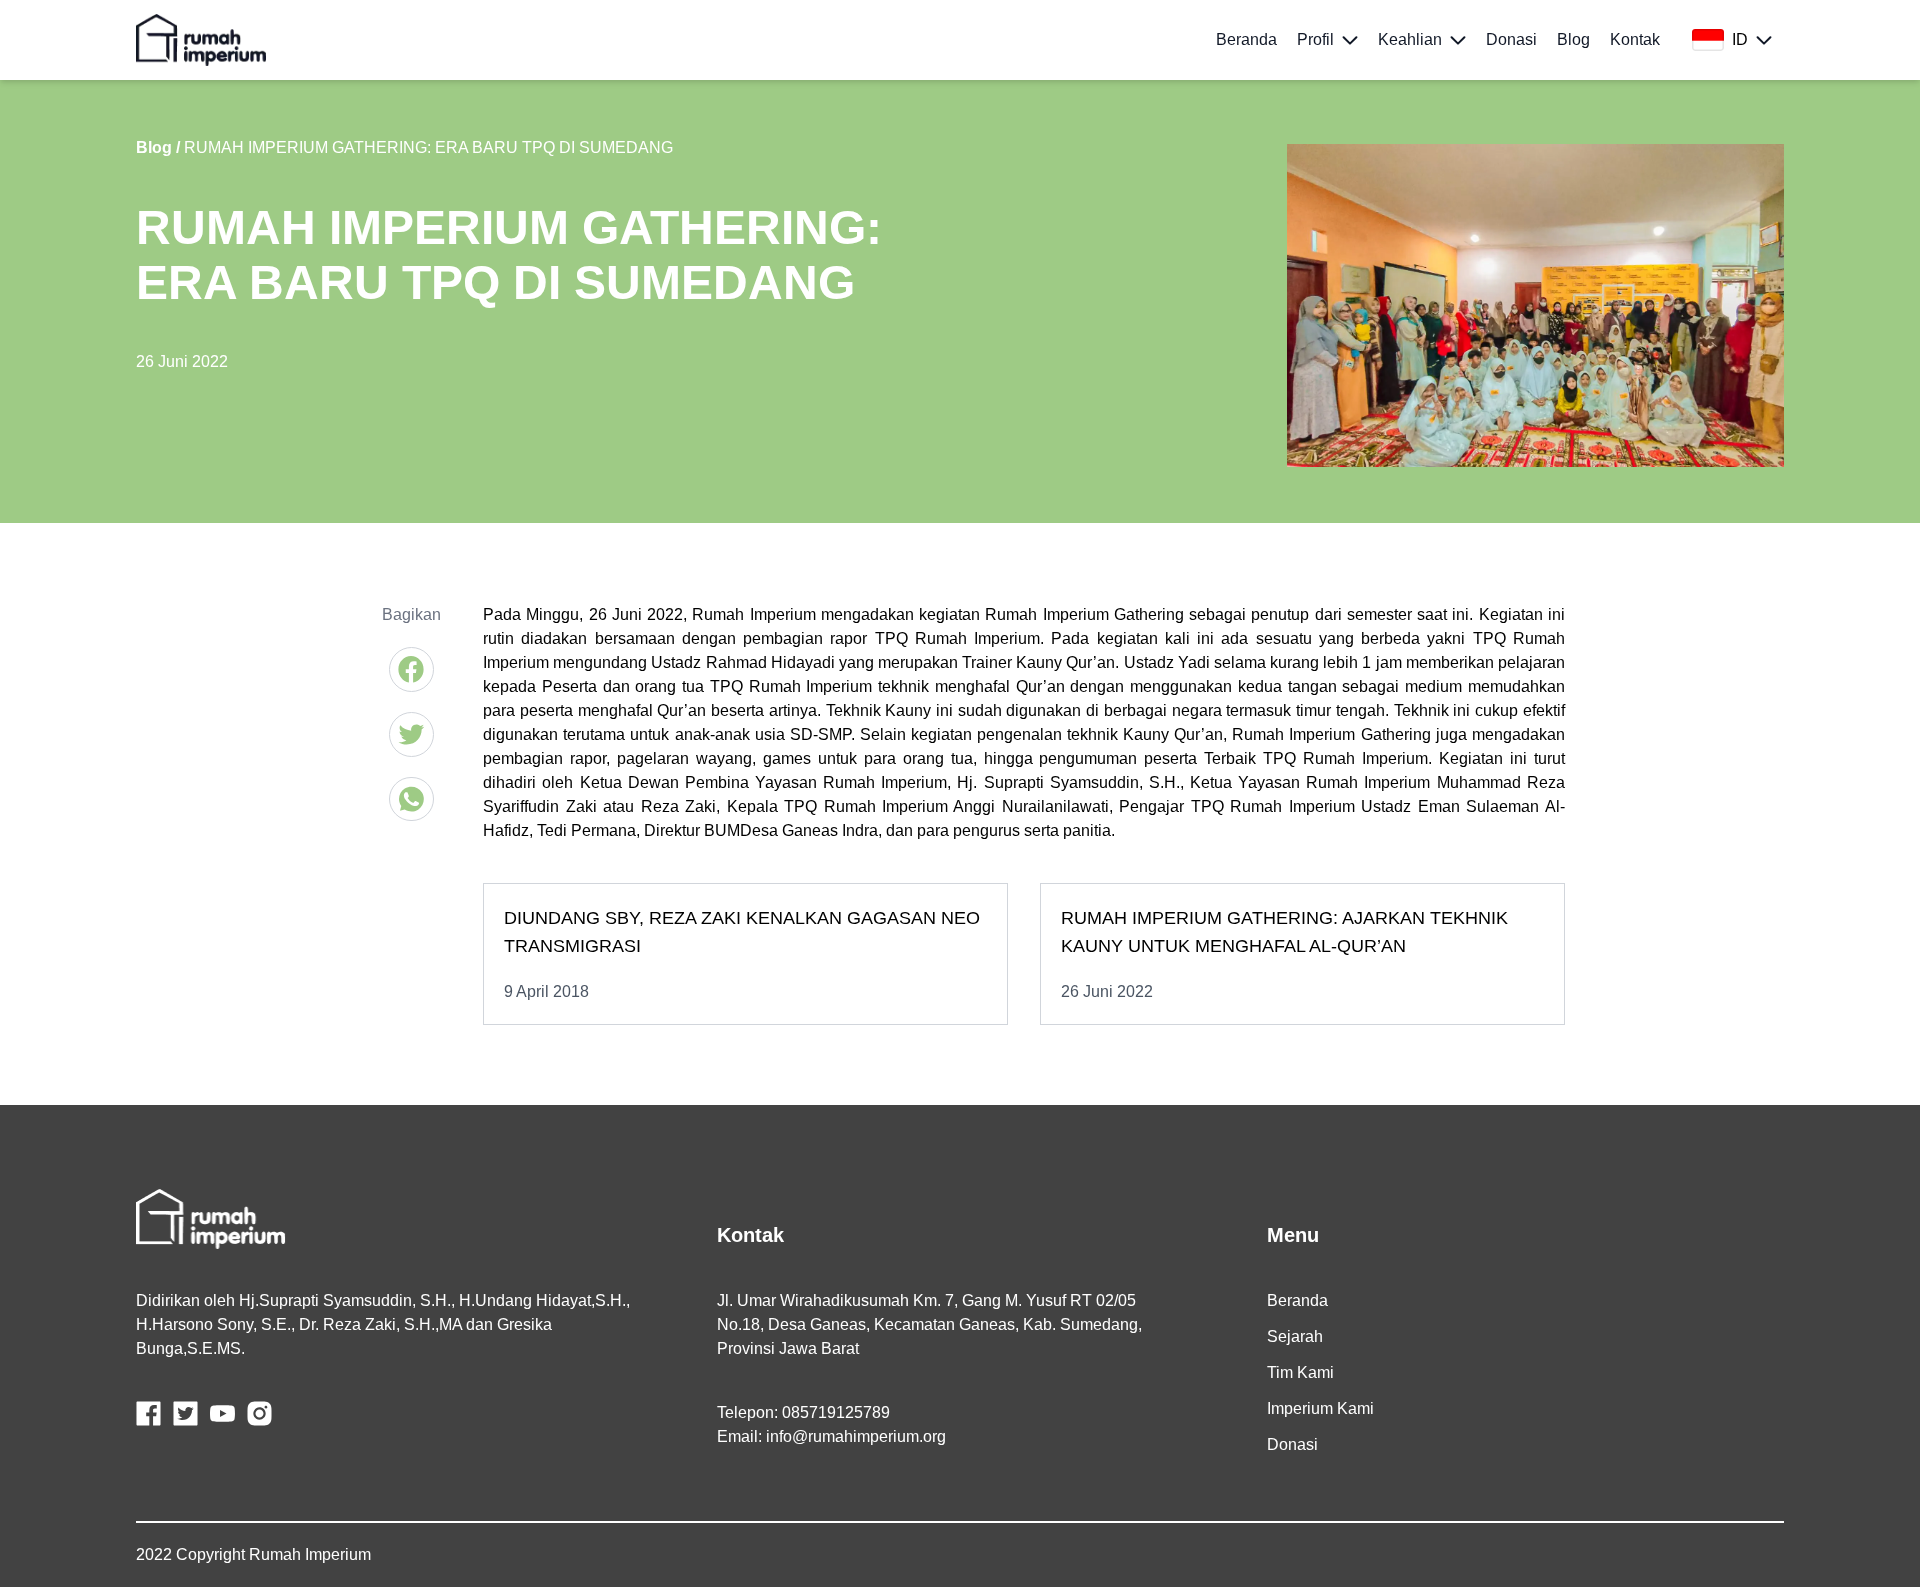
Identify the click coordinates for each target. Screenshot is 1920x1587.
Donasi (1292, 1444)
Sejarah (1295, 1336)
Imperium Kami (1320, 1408)
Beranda (1297, 1300)
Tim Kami (1300, 1372)
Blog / (158, 147)
